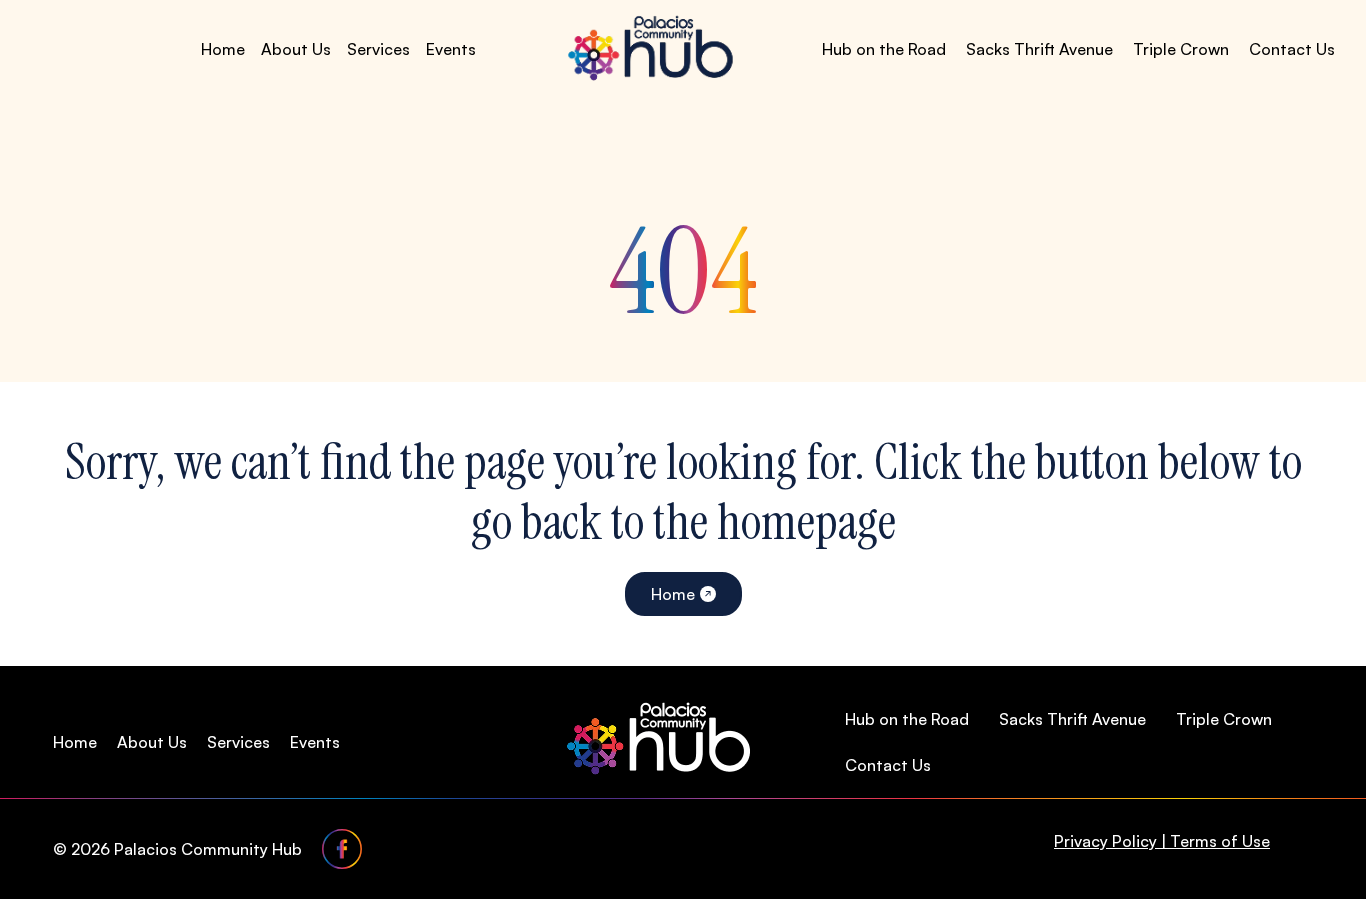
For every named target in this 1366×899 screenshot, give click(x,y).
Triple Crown (1181, 49)
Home (223, 49)
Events (451, 49)
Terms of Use (1220, 841)
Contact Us (1292, 49)
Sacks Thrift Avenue (1039, 49)
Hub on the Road (884, 49)
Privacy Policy (1105, 841)
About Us (296, 49)
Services (378, 49)
